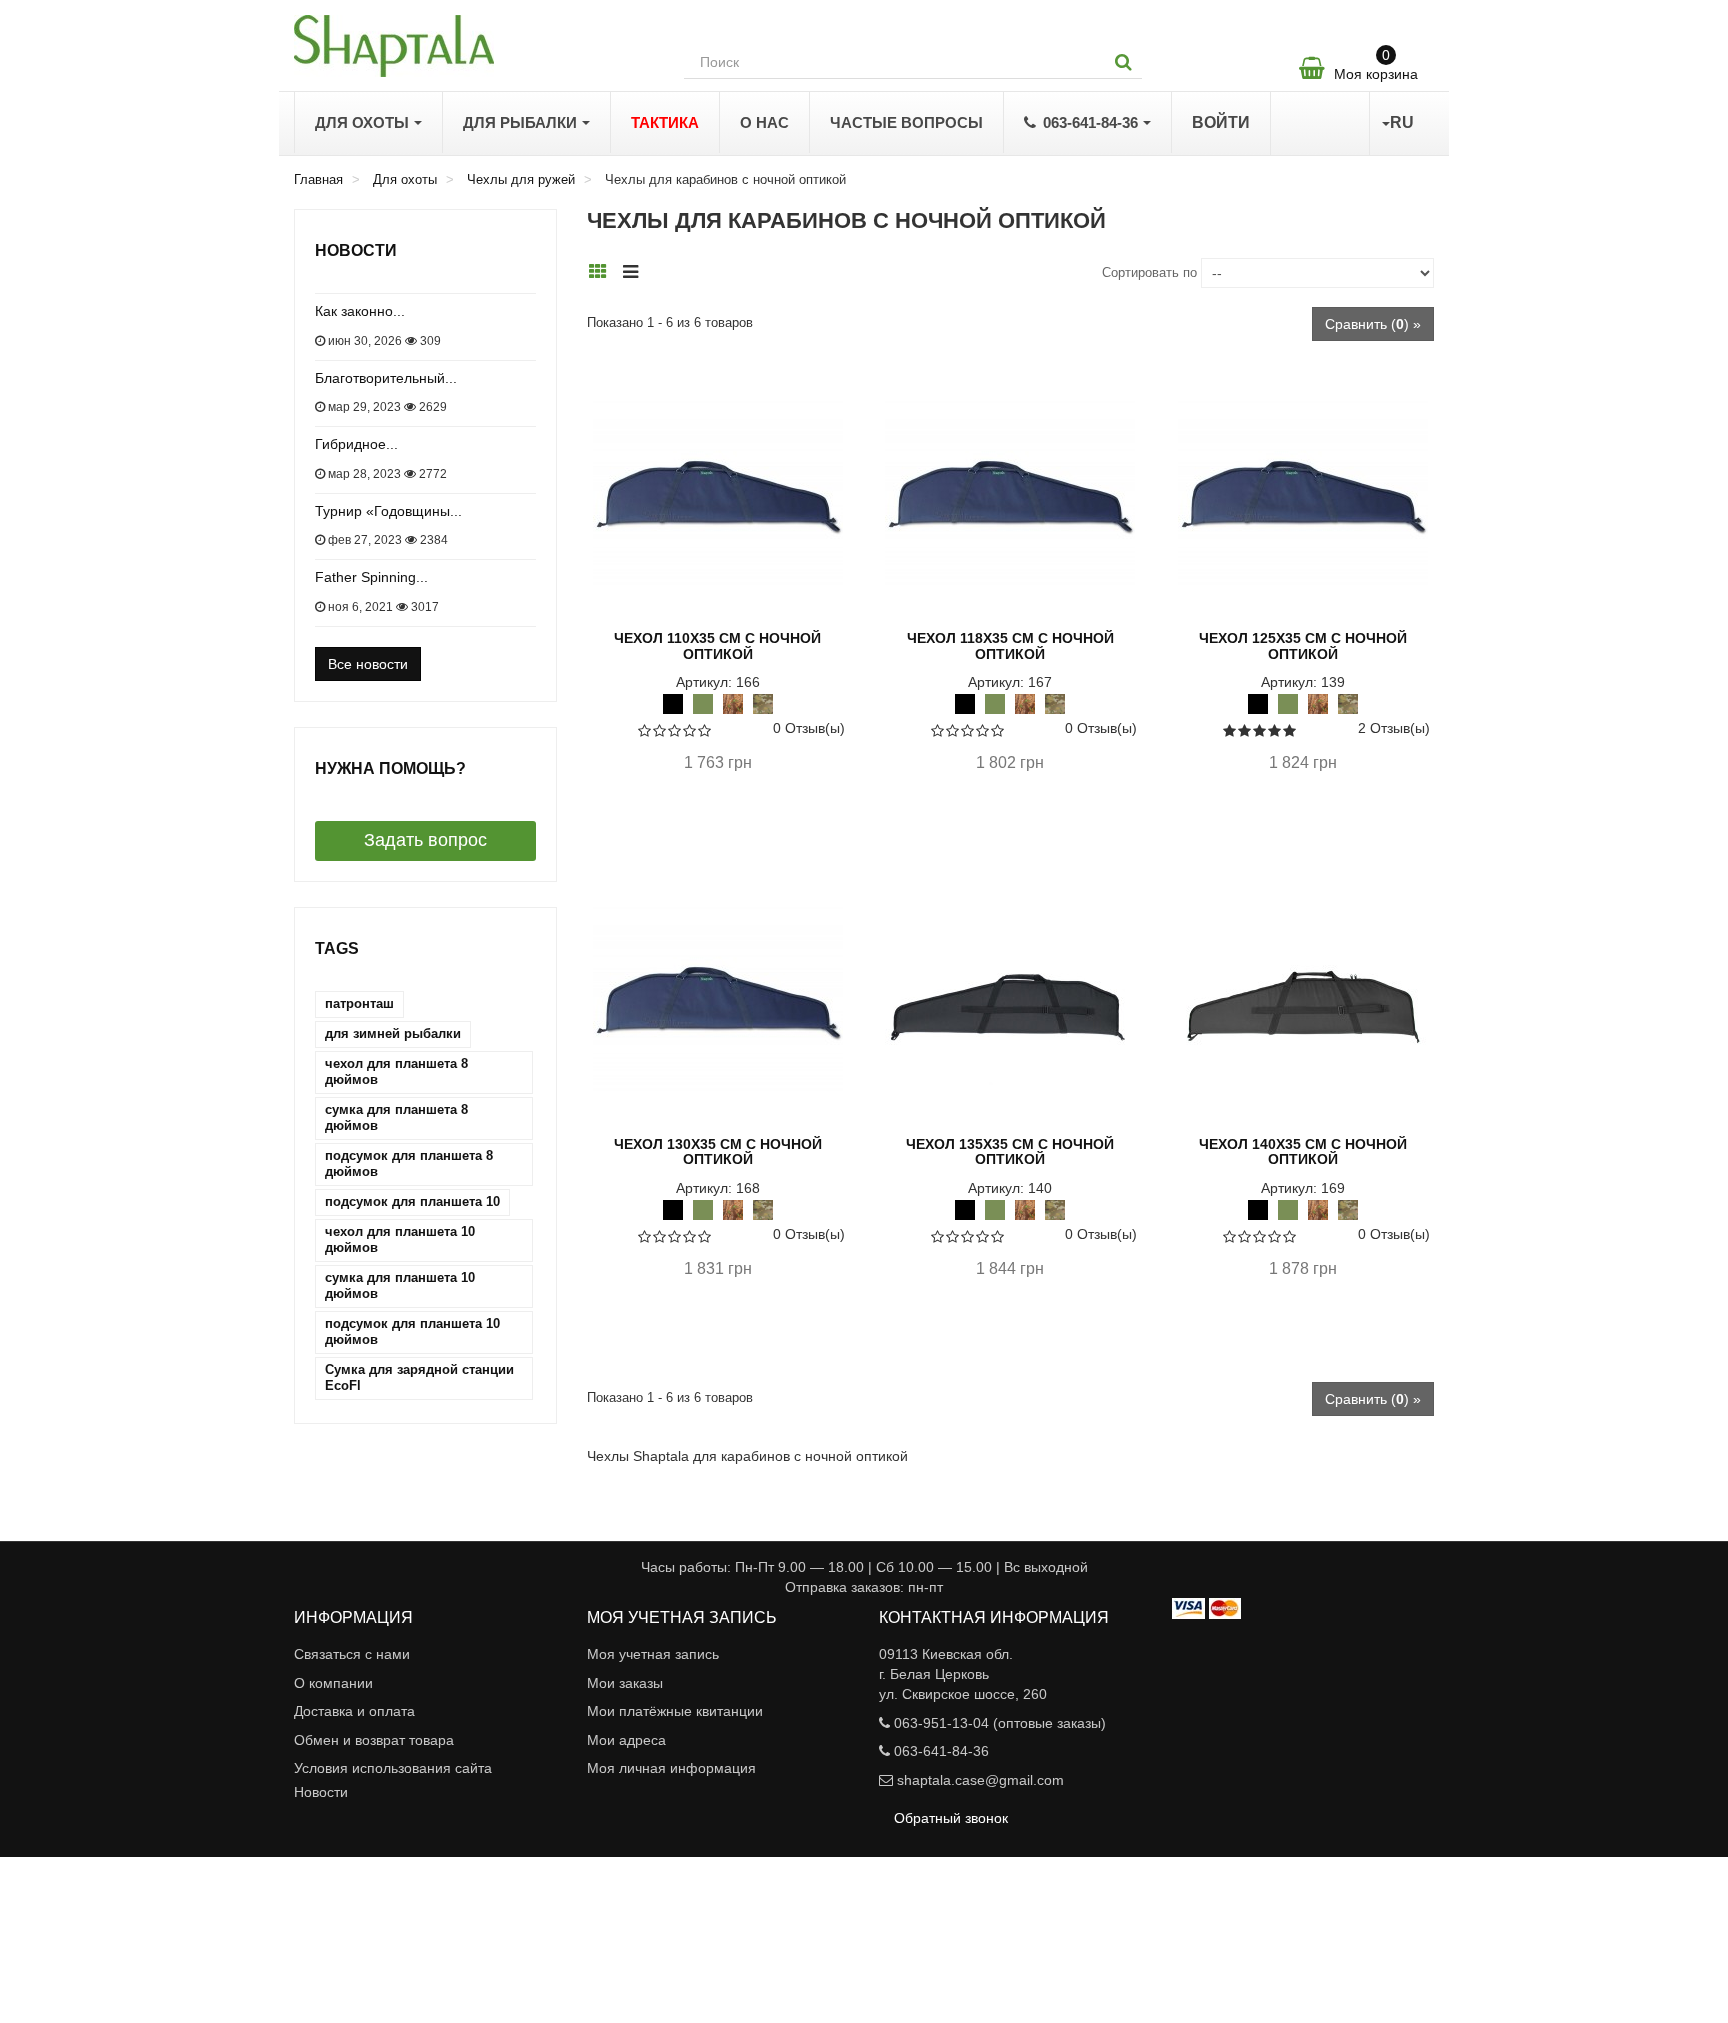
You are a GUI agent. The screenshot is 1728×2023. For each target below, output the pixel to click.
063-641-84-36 (941, 1751)
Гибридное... (356, 444)
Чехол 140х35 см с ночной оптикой (1303, 1151)
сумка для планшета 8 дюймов (396, 1117)
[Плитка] (603, 270)
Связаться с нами (352, 1654)
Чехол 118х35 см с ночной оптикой (1010, 645)
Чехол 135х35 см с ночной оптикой (1010, 1151)
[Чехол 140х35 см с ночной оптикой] (1302, 1002)
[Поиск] (1123, 62)
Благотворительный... (386, 378)
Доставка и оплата (354, 1711)
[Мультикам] (763, 703)
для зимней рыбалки (393, 1033)
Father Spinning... (371, 577)
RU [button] (1402, 122)
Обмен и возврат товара (374, 1740)
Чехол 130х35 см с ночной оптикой (718, 1151)
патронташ (359, 1003)
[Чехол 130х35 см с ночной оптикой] (718, 1002)
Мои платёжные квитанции (675, 1711)
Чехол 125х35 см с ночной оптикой (1303, 645)
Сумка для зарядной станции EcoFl (419, 1377)
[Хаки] (703, 703)
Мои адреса (626, 1740)
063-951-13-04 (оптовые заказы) (1000, 1723)
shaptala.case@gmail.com (980, 1780)
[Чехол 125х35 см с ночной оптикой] (1302, 496)
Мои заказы (625, 1683)
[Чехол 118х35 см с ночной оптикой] (1010, 496)
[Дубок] (733, 703)
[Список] (635, 270)
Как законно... (360, 311)
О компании (333, 1683)
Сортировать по (1149, 272)
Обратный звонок (951, 1818)
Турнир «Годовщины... (388, 511)
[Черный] (673, 703)
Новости (356, 250)
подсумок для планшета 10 (412, 1201)
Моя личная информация (671, 1768)
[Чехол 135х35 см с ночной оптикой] (1010, 1002)
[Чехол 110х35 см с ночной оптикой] (718, 496)
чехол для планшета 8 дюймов (396, 1071)
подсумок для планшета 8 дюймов (409, 1163)
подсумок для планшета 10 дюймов (412, 1331)
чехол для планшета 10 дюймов (400, 1239)
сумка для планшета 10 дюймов (400, 1285)
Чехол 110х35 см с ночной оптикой (717, 645)
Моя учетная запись (653, 1654)
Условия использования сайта (393, 1768)
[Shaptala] (474, 46)
